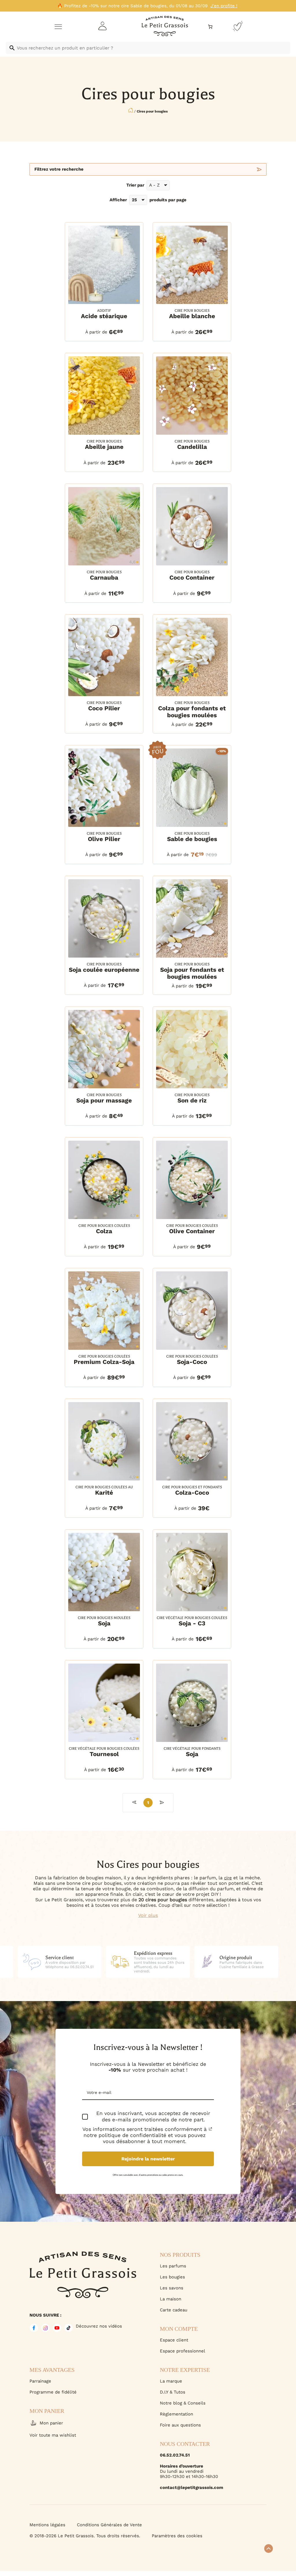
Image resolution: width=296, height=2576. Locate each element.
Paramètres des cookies (177, 2536)
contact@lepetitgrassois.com (192, 2488)
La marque (171, 2381)
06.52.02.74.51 (175, 2455)
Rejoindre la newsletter (148, 2159)
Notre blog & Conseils (183, 2403)
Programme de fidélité (53, 2392)
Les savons (172, 2288)
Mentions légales (47, 2525)
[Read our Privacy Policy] (210, 2129)
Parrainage (40, 2381)
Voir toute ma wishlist (53, 2435)
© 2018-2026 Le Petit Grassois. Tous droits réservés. (85, 2536)
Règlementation (176, 2414)
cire (228, 1878)
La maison (171, 2299)
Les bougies (172, 2277)
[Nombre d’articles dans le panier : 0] (210, 27)
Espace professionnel (183, 2351)
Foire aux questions (180, 2425)
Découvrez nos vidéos (99, 2326)
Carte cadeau (174, 2310)
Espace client (174, 2340)
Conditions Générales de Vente (109, 2525)
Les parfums (173, 2266)
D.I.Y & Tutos (173, 2392)
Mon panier (51, 2423)
